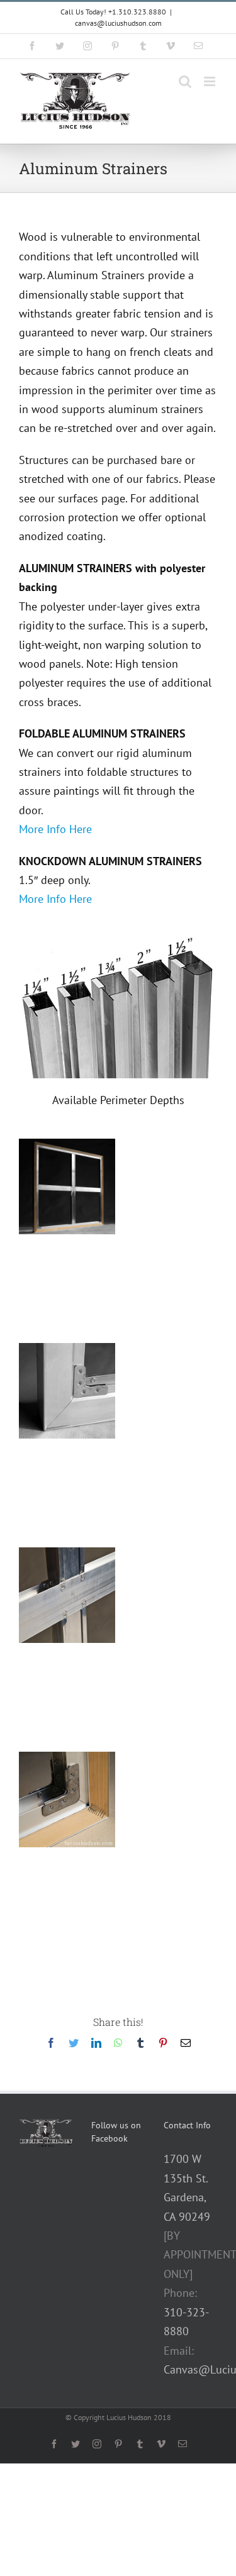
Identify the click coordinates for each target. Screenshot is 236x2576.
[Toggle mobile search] (185, 81)
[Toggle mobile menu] (211, 81)
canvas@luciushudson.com (118, 23)
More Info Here (55, 829)
